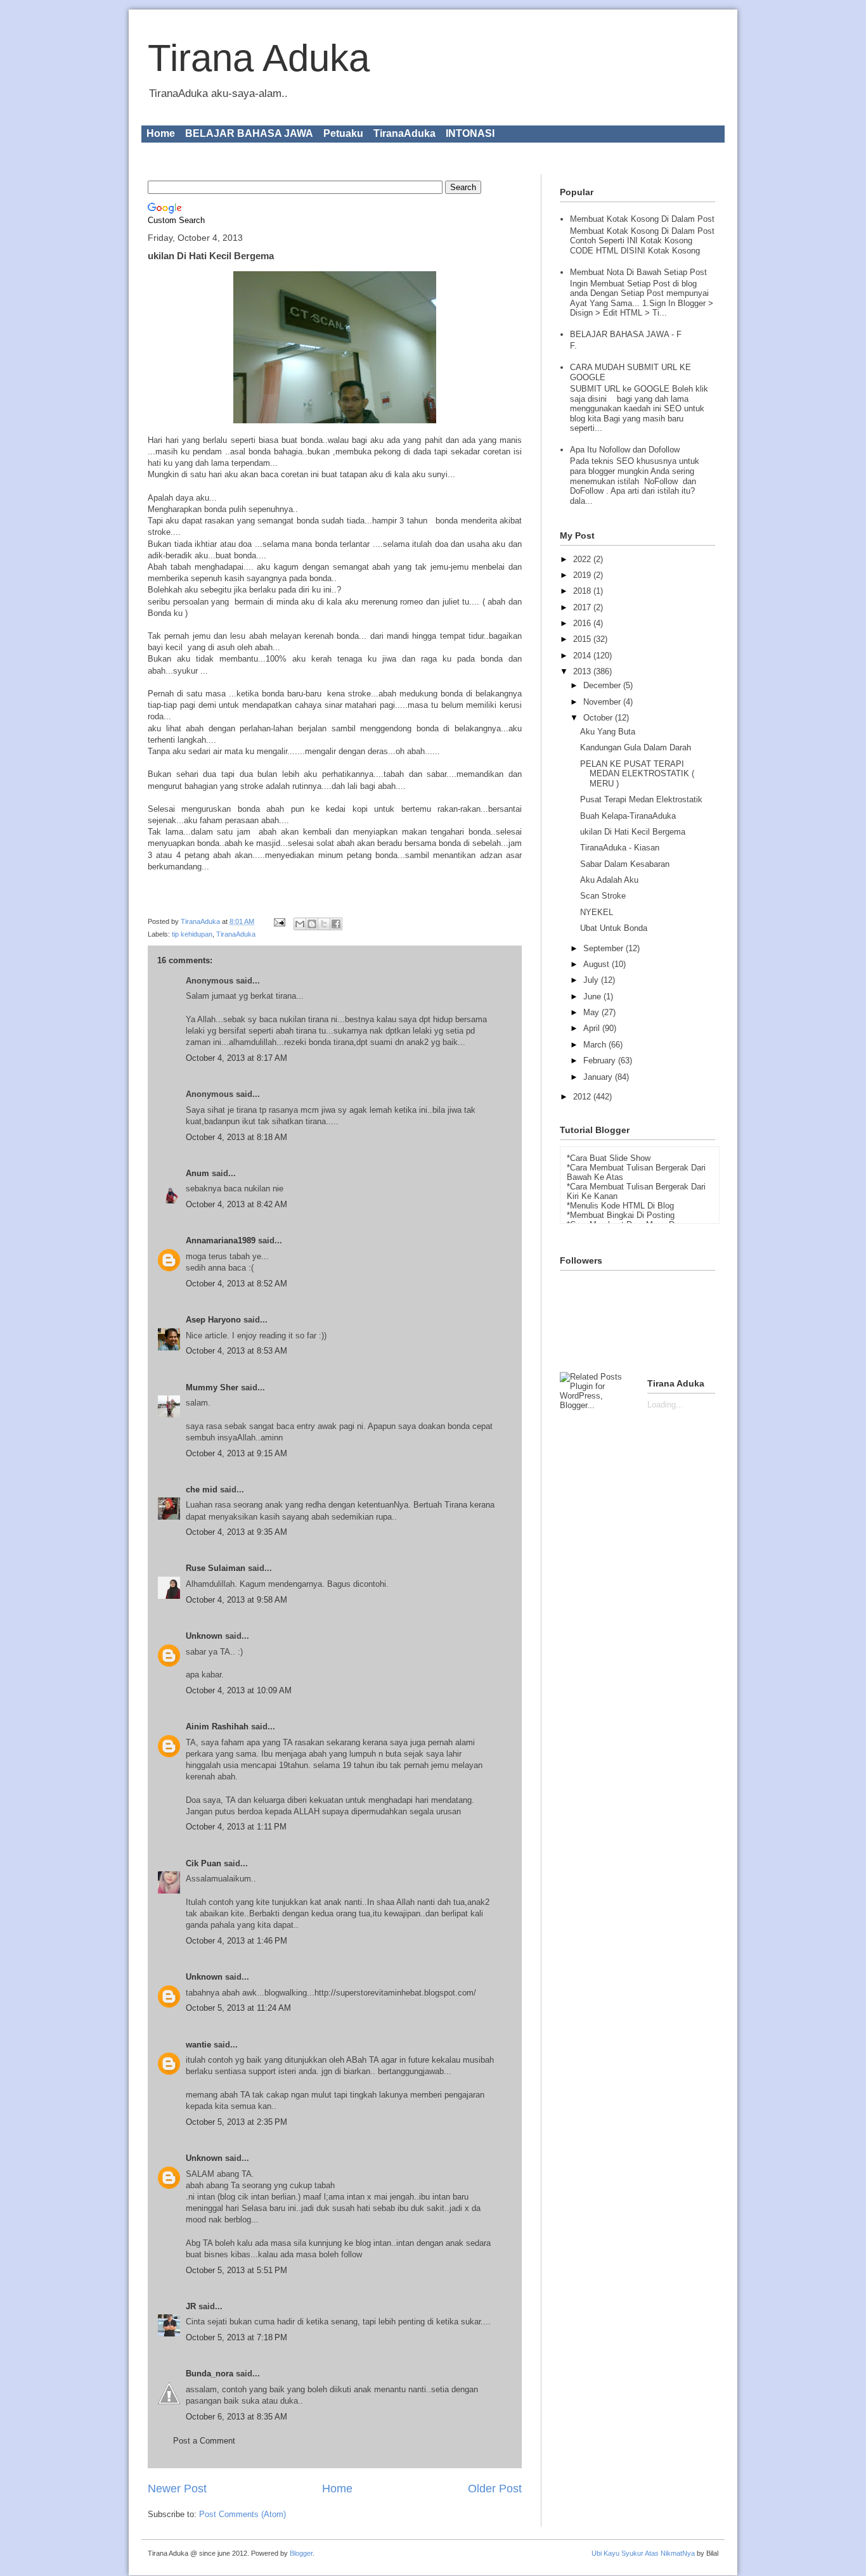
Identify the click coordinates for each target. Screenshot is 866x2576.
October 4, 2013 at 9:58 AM (236, 1600)
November (603, 702)
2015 (583, 639)
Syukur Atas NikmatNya (658, 2553)
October (599, 718)
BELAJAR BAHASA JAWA (249, 133)
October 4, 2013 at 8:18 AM (236, 1137)
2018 (583, 591)
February (601, 1061)
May (592, 1012)
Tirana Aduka (259, 58)
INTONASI (470, 133)
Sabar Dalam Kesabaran (625, 864)
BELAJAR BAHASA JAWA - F (626, 334)
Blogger (301, 2553)
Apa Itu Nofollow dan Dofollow (625, 450)
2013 (583, 671)
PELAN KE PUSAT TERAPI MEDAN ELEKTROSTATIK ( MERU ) (637, 774)
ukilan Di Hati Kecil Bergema (633, 832)
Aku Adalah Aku (609, 880)
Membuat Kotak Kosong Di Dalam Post (642, 219)
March (596, 1045)
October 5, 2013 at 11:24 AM (238, 2008)
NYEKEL (597, 912)
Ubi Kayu (605, 2553)
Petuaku (343, 133)
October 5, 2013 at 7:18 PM (236, 2337)
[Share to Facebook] (336, 924)
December (603, 685)
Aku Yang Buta (608, 732)
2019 (583, 575)
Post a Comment (204, 2441)
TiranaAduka (404, 133)
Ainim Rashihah (217, 1727)
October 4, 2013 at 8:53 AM (236, 1351)
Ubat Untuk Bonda (614, 928)
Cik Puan (204, 1863)
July (592, 980)
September (604, 948)
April (593, 1028)
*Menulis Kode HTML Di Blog (620, 1206)
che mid (202, 1490)
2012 (583, 1097)
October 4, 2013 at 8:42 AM (236, 1204)
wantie (198, 2045)
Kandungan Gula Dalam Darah (636, 747)
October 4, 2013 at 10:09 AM (239, 1690)
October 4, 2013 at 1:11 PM (236, 1827)
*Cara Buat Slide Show (609, 1158)
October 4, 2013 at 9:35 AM (236, 1532)
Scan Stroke (603, 896)
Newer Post (177, 2489)
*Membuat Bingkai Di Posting (621, 1215)
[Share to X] (324, 924)
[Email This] (300, 924)
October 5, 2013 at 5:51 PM (236, 2270)
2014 (583, 656)
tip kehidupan (192, 934)
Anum (197, 1173)
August (598, 964)
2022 (583, 559)
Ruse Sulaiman (217, 1568)
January (599, 1077)
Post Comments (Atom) (242, 2514)
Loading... (665, 1405)
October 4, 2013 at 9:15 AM (236, 1453)
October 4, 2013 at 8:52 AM (236, 1284)
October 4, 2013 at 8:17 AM (236, 1058)
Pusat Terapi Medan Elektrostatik (641, 799)
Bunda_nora (210, 2374)
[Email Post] (279, 921)
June (593, 996)
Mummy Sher (212, 1387)
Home (161, 133)
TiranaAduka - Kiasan (620, 848)
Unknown (204, 1636)
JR (191, 2306)
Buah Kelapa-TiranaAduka (628, 816)
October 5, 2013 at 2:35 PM (236, 2122)
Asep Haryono (213, 1320)
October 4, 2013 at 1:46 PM (236, 1941)
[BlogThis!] (312, 924)
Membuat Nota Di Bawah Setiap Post (638, 272)
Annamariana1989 (221, 1240)
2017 (583, 607)
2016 (583, 623)
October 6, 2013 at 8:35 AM (236, 2417)
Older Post (495, 2489)
